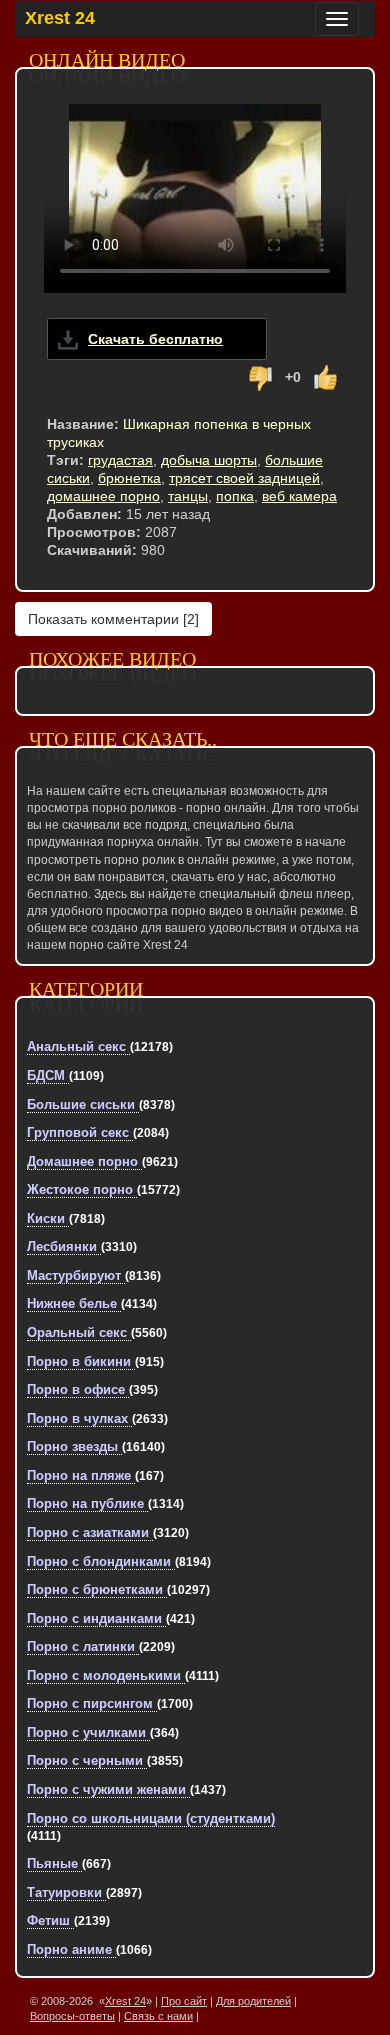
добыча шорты (209, 460)
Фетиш (50, 1920)
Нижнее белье (74, 1303)
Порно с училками (88, 1732)
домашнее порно (103, 496)
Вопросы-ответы (72, 2016)
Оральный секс (79, 1332)
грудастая (120, 460)
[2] (113, 619)
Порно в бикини (81, 1361)
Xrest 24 (60, 18)
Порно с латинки (83, 1646)
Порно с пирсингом (92, 1703)
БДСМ (48, 1075)
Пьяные (54, 1863)
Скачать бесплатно (155, 339)
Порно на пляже (81, 1475)
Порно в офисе (78, 1389)
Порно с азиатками (90, 1532)
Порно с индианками (96, 1618)
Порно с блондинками (101, 1561)
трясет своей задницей (244, 478)
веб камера (299, 496)
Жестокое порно (82, 1189)
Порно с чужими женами (108, 1789)
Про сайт (184, 2001)
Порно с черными (87, 1760)
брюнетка (129, 478)
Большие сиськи (83, 1104)
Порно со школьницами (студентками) (151, 1818)
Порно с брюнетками (97, 1589)
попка (235, 496)
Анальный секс (78, 1046)
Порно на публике (87, 1503)
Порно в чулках (79, 1418)
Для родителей (253, 2001)
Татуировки (66, 1892)
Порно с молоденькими (106, 1675)
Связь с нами (158, 2016)
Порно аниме (71, 1949)
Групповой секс (80, 1132)
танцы (188, 496)
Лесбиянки (64, 1246)
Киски (48, 1218)
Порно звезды (74, 1446)
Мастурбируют (76, 1275)
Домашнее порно (84, 1161)
